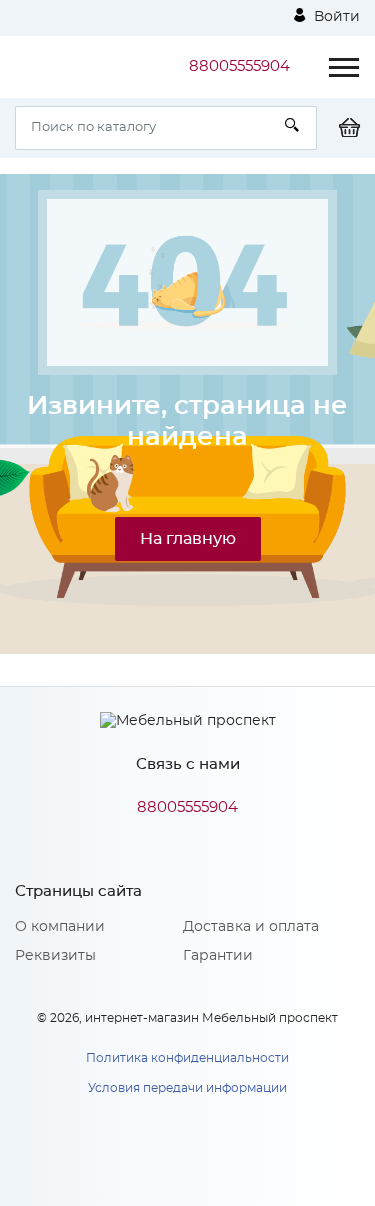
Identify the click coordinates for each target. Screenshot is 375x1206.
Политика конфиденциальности (187, 1058)
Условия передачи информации (187, 1088)
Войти (335, 17)
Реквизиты (55, 956)
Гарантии (218, 956)
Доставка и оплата (251, 927)
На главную (188, 539)
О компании (60, 927)
